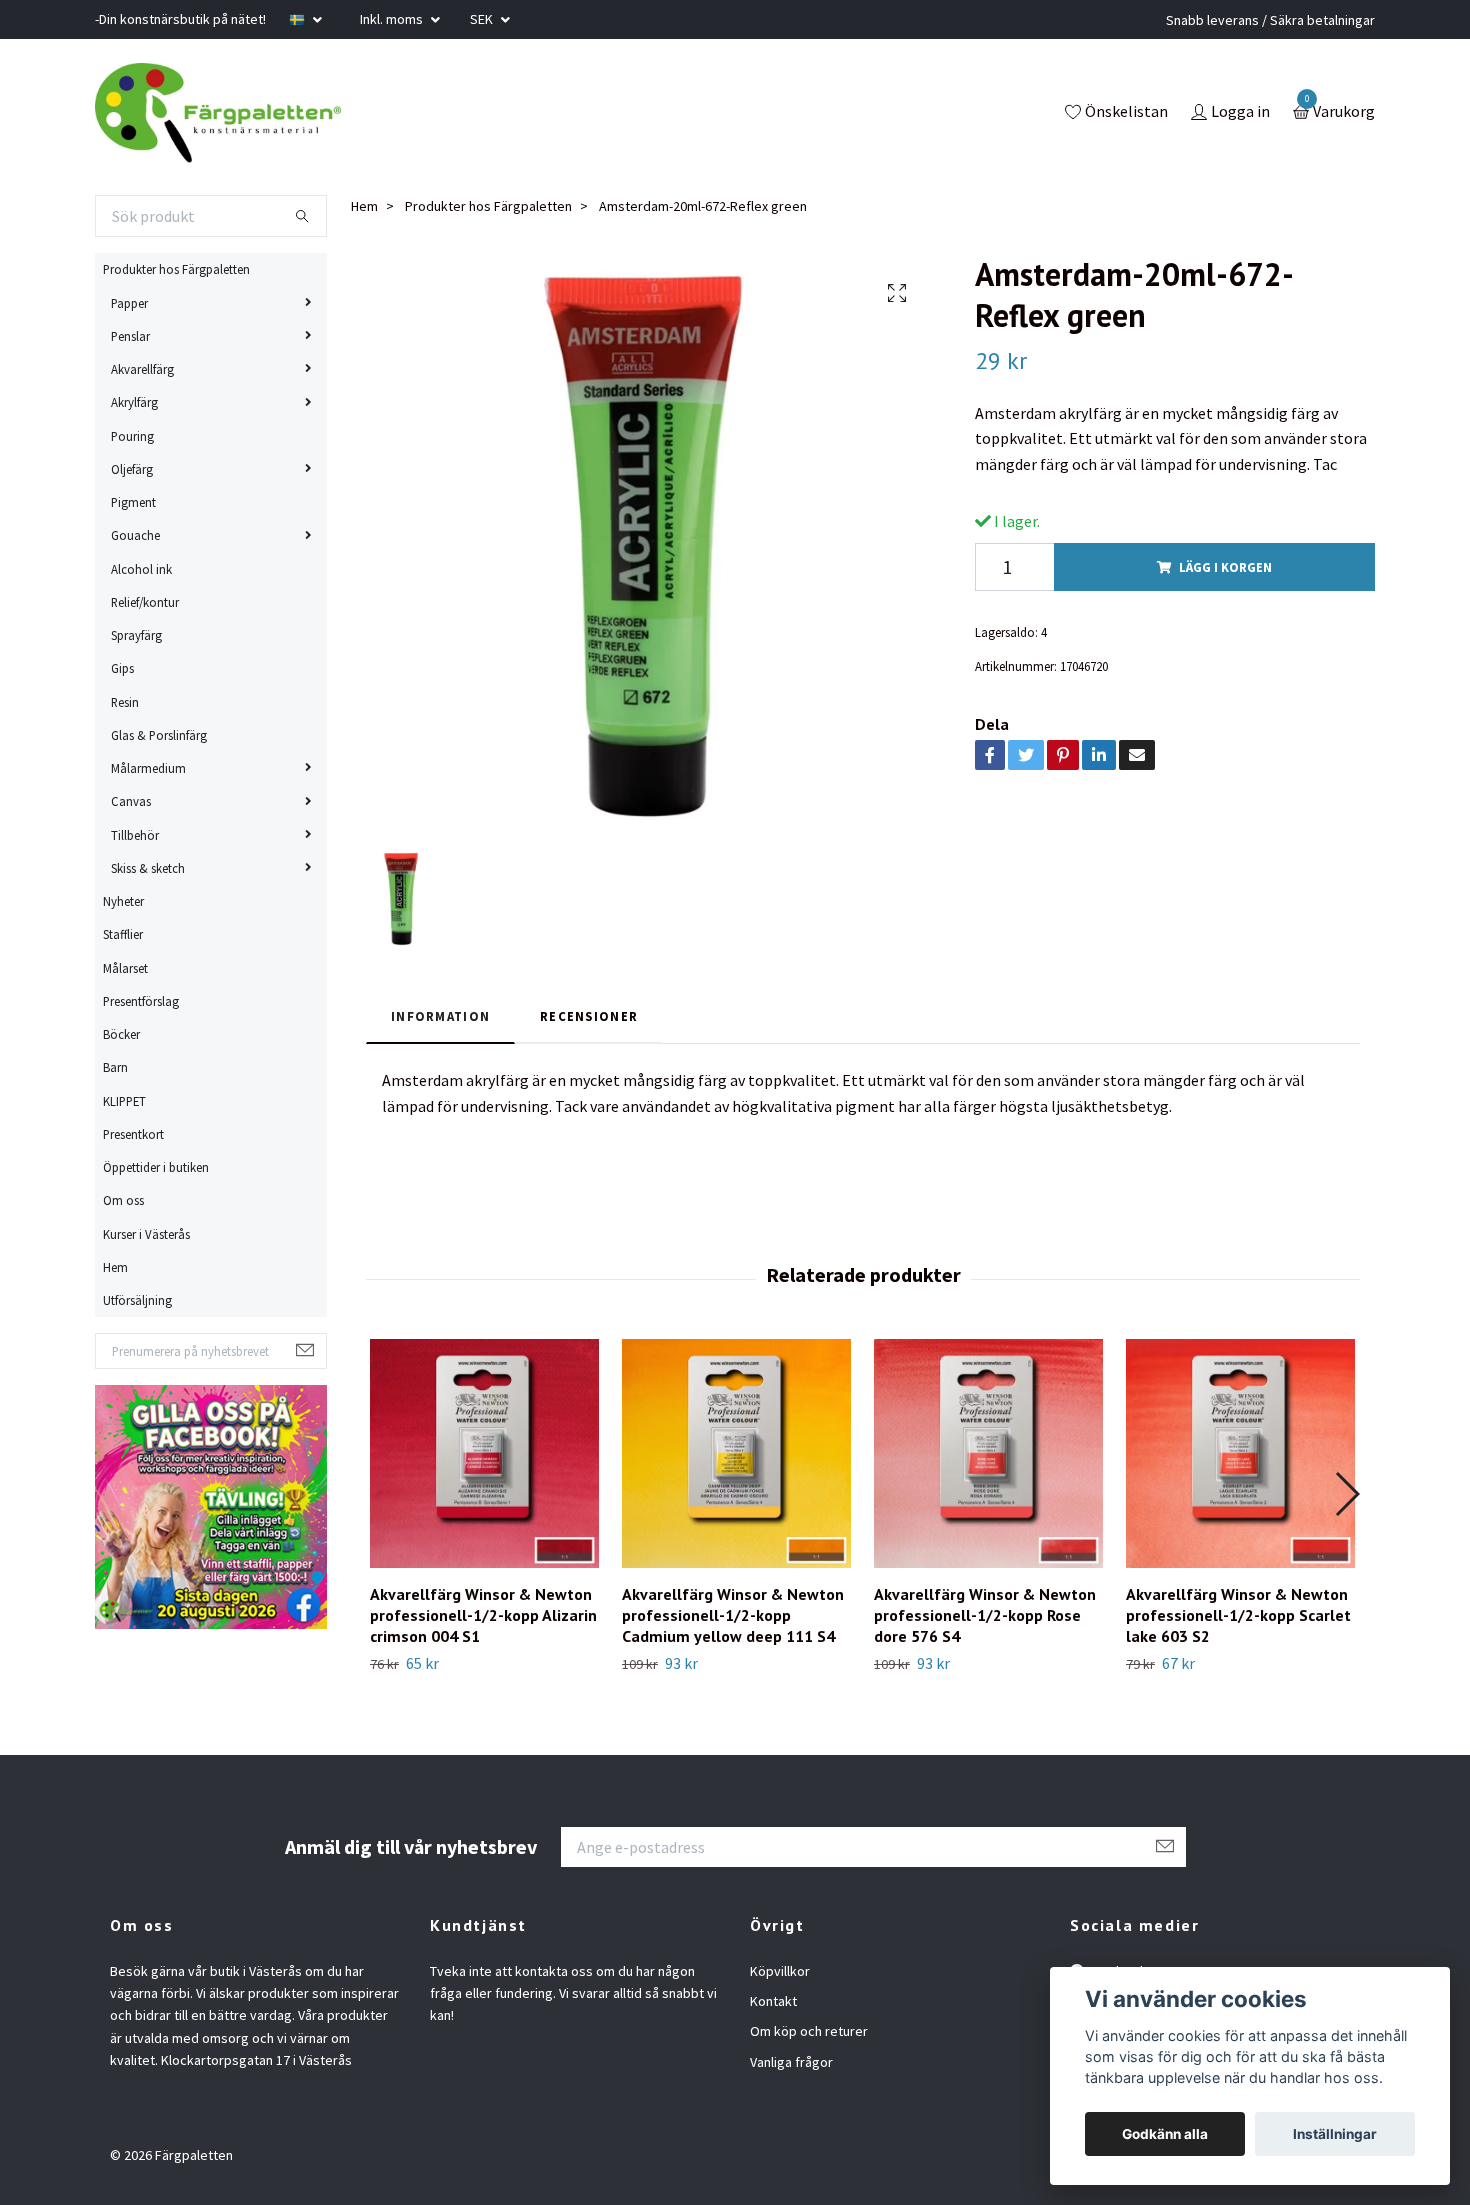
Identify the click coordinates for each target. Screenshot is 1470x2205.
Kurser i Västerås (146, 1234)
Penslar (130, 336)
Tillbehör (135, 835)
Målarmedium (148, 768)
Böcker (121, 1034)
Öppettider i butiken (156, 1167)
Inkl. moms (393, 19)
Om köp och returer (809, 2031)
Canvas (131, 801)
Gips (122, 668)
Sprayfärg (136, 635)
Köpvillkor (780, 1971)
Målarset (125, 968)
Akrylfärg (134, 402)
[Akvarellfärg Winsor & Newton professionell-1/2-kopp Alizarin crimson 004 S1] (484, 1453)
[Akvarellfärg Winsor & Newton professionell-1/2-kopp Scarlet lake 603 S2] (1240, 1453)
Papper (129, 303)
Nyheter (123, 901)
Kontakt (773, 2001)
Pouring (132, 436)
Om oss (123, 1200)
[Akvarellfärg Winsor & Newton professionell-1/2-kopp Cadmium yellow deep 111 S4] (736, 1453)
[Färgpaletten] (218, 113)
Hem (115, 1267)
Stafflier (123, 934)
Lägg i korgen (1225, 567)
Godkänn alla (1165, 2134)
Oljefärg (132, 469)
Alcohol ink (141, 569)
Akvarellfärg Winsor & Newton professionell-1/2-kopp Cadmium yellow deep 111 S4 (733, 1615)
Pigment (133, 502)
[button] (1346, 1494)
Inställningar (1335, 2134)
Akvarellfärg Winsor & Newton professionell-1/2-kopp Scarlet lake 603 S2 (1238, 1615)
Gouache (135, 535)
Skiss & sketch (148, 868)
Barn (115, 1067)
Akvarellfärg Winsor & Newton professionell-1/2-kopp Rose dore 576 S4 (985, 1615)
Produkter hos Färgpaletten (176, 269)
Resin (125, 702)
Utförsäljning (137, 1300)
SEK (483, 19)
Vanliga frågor (791, 2062)
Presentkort (133, 1134)
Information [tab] (440, 1016)
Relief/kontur (145, 602)
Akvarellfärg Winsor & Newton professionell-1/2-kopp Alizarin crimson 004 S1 (483, 1615)
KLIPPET (124, 1101)
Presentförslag (141, 1001)
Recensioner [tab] (589, 1016)
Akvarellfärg (142, 369)
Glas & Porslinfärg (159, 735)
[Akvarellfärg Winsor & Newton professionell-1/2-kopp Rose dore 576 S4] (988, 1453)
